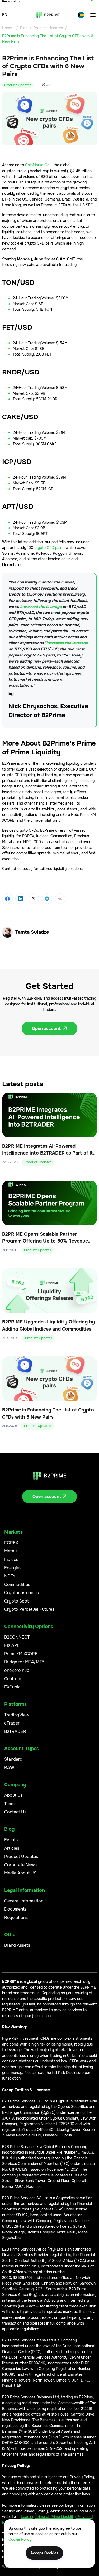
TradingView (17, 1715)
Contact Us (15, 1812)
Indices (11, 1559)
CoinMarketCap (38, 165)
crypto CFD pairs (49, 548)
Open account (49, 1028)
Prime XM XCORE (21, 1654)
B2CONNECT (17, 1637)
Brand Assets (17, 1945)
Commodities (17, 1584)
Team (9, 1804)
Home (7, 28)
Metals (11, 1551)
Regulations (16, 1918)
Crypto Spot (16, 1601)
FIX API (11, 1645)
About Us (13, 1795)
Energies (13, 1568)
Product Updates (48, 28)
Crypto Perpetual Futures (29, 1609)
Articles (12, 1848)
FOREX (11, 1543)
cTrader (12, 1723)
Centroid (13, 1679)
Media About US (20, 1873)
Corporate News (20, 1865)
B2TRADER (15, 1732)
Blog (24, 28)
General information (24, 1901)
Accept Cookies (44, 2553)
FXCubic (12, 1687)
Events (11, 1840)
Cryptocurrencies (22, 1593)
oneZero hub (17, 1670)
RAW (9, 1768)
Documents (15, 1909)
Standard (13, 1759)
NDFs (10, 1576)
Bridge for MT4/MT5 (24, 1662)
